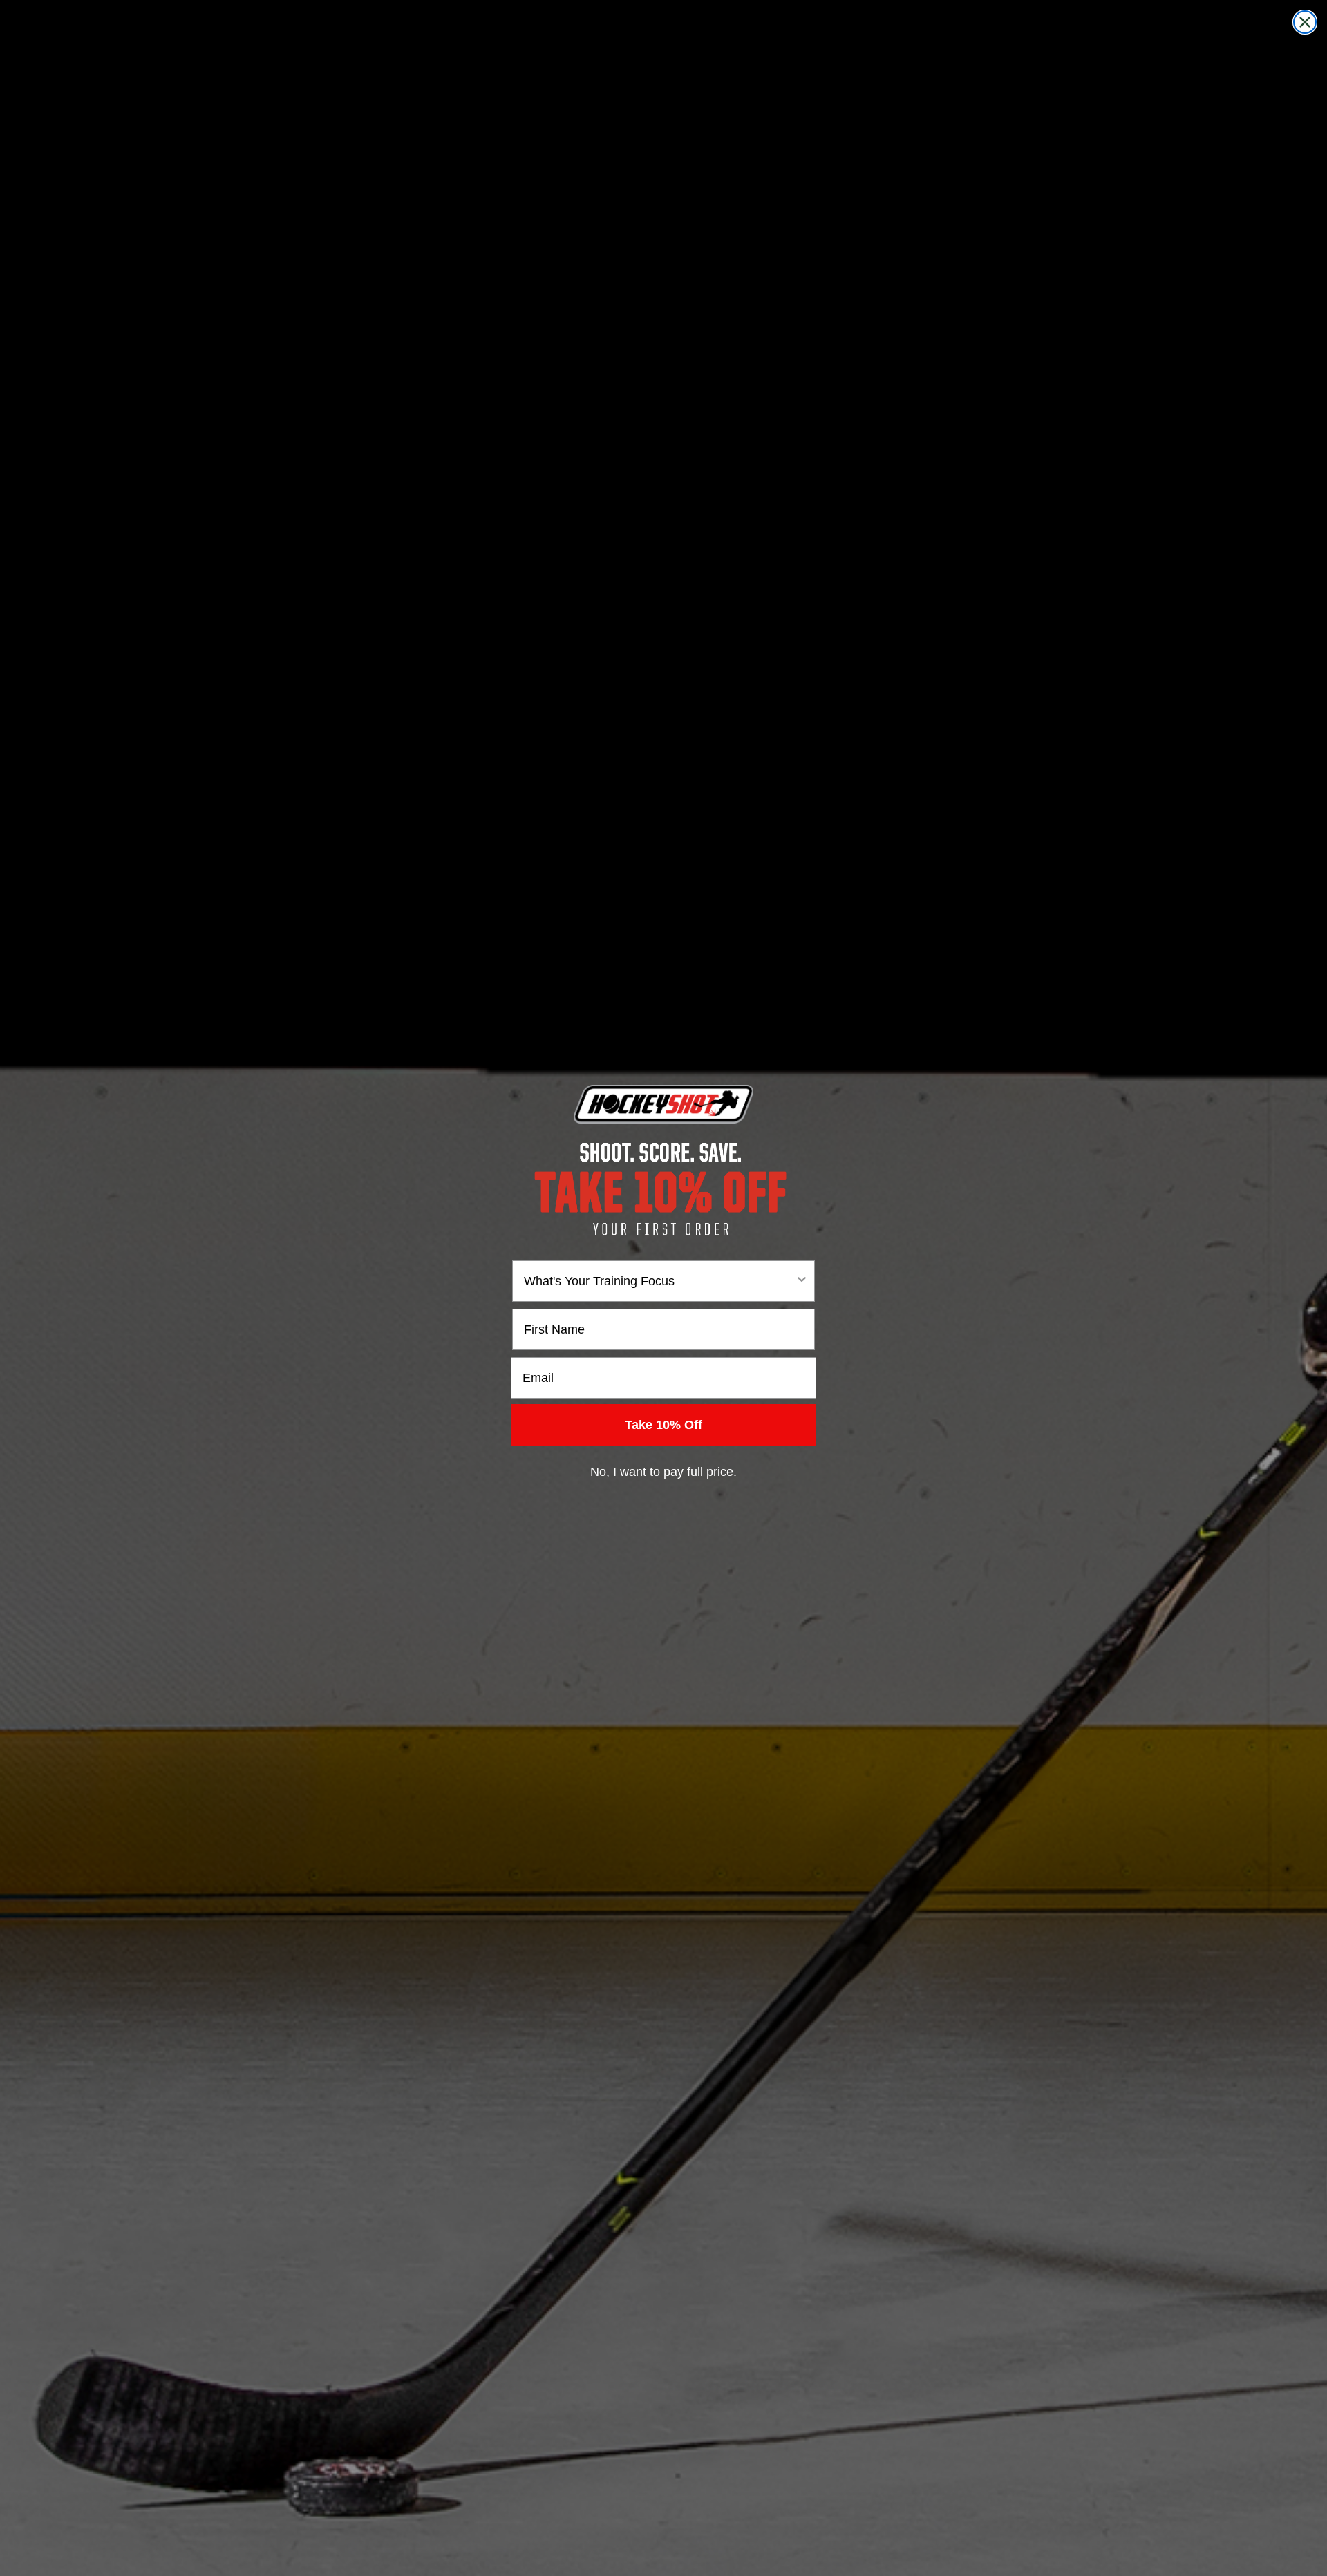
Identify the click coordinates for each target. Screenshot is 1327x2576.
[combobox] (659, 1281)
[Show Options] (802, 1281)
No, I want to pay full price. (663, 1472)
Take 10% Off (663, 1425)
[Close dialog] (1305, 22)
